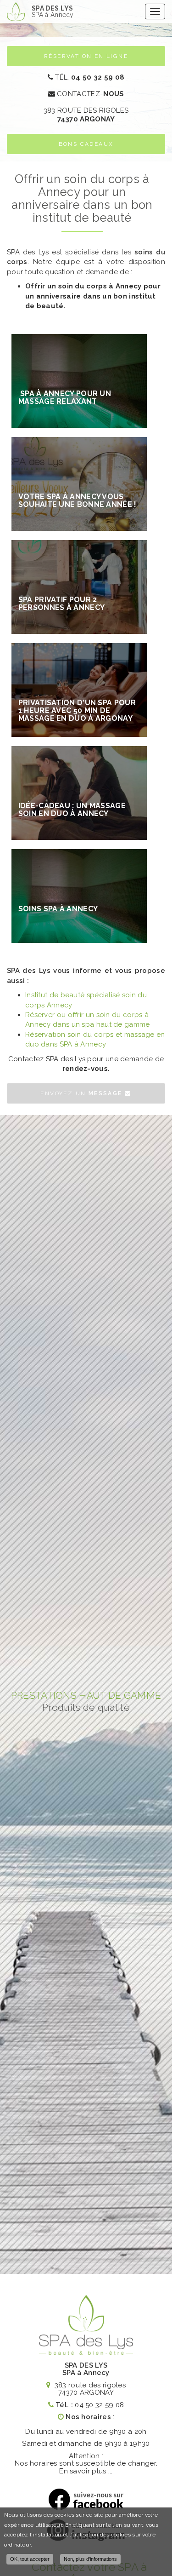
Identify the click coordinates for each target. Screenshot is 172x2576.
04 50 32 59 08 (99, 2405)
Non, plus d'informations (90, 2559)
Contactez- (90, 94)
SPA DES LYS (53, 11)
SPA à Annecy (86, 2373)
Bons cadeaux (86, 144)
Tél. (89, 77)
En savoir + (79, 381)
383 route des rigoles (86, 115)
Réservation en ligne (86, 56)
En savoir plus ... (86, 2471)
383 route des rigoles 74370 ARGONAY (89, 2389)
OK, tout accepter (30, 2559)
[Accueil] (16, 11)
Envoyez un (81, 1093)
